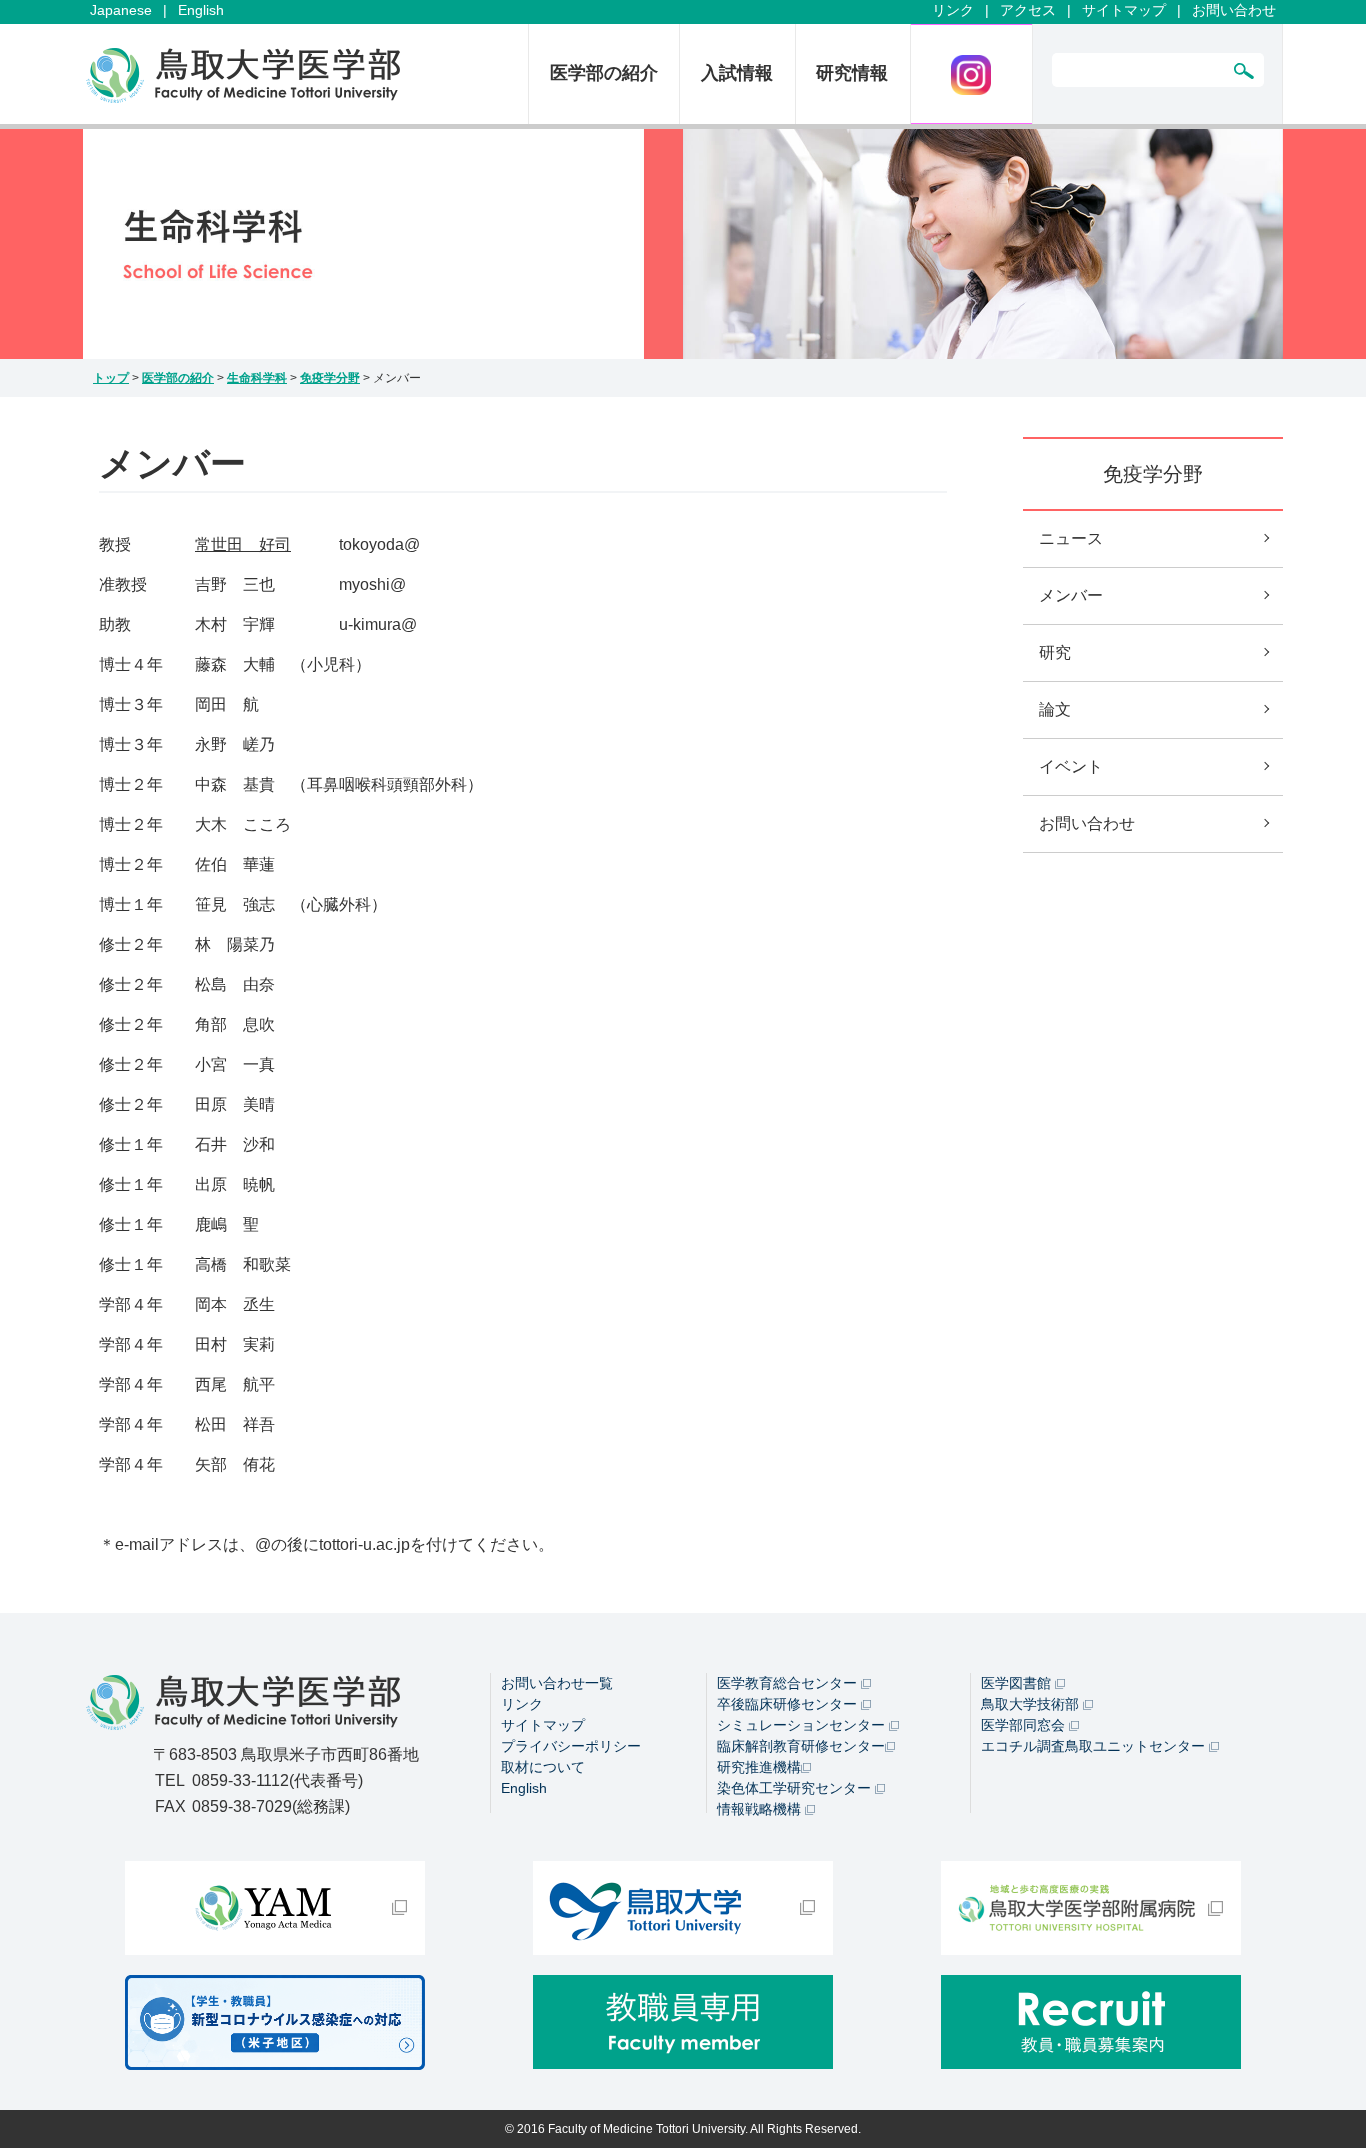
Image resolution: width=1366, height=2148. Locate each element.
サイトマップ (1124, 10)
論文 (1055, 709)
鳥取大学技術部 (1032, 1704)
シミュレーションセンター (803, 1725)
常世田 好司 (243, 544)
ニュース (1071, 538)
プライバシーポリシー (571, 1746)
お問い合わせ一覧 (557, 1683)
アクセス (1028, 10)
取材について (543, 1767)
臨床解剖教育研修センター (801, 1746)
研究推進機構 (759, 1767)
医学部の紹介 (604, 73)
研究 (1055, 652)
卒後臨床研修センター (789, 1704)
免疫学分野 (330, 378)
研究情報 (852, 73)
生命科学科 (257, 378)
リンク (953, 10)
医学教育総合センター (789, 1683)
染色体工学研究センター (796, 1788)
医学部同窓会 (1025, 1725)
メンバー (1071, 595)
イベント (1071, 766)
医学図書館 (1018, 1683)
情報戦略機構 (761, 1809)
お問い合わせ (1234, 10)
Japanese (121, 10)
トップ (111, 378)
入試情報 (737, 73)
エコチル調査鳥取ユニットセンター (1095, 1746)
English (201, 10)
